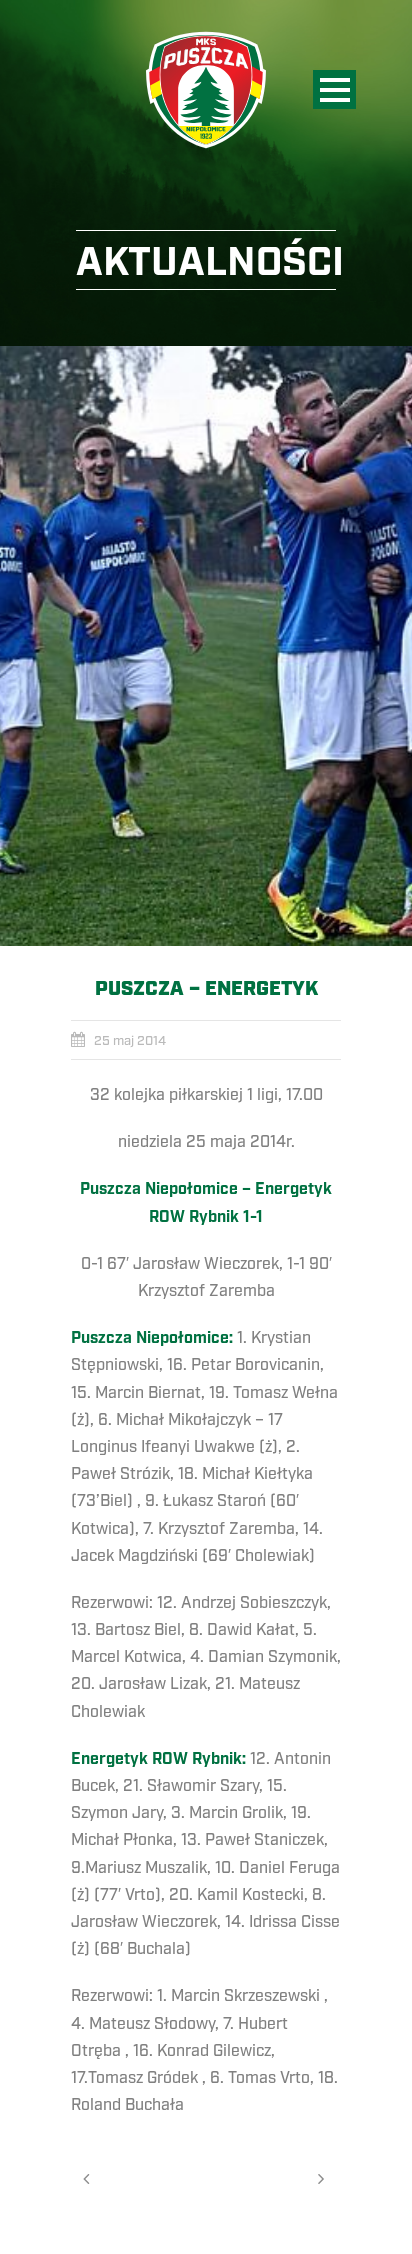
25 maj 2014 (130, 1041)
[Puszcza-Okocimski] (206, 646)
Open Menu (334, 89)
